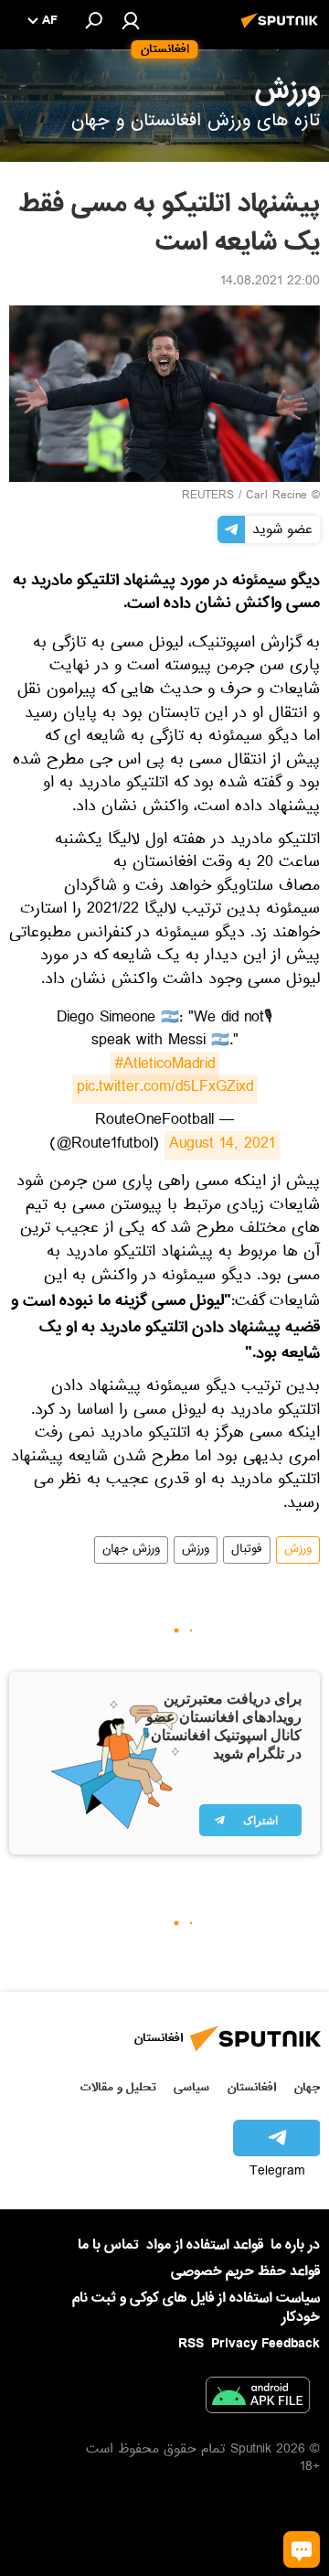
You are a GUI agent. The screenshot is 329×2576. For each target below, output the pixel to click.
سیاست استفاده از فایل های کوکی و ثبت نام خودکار (196, 2308)
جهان (307, 2087)
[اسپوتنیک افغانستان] (282, 30)
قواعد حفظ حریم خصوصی (245, 2271)
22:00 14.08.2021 (270, 283)
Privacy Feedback (265, 2344)
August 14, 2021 (222, 1146)
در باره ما (295, 2245)
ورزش (298, 1550)
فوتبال (247, 1550)
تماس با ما (108, 2245)
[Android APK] (258, 2399)
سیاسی (191, 2087)
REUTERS (208, 497)
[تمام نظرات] (302, 2549)
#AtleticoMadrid (165, 1066)
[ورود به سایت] (131, 20)
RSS (191, 2344)
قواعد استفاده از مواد (205, 2245)
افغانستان (252, 2087)
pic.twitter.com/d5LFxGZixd (165, 1089)
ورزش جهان (131, 1550)
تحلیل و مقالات (118, 2087)
